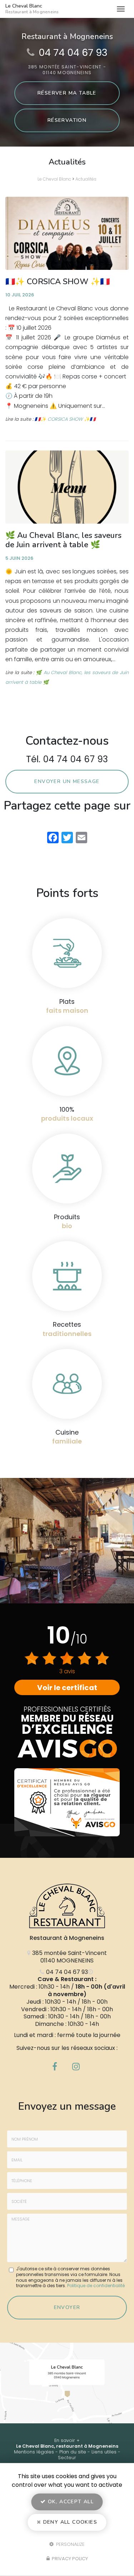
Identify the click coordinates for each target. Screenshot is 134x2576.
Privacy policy (69, 2559)
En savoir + (67, 2440)
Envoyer (67, 2307)
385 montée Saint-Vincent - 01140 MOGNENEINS (67, 70)
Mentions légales (34, 2452)
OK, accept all (70, 2502)
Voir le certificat (67, 1688)
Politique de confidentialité (96, 2286)
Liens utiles (104, 2452)
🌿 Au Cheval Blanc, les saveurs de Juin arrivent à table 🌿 (63, 540)
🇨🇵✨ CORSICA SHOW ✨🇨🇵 (58, 282)
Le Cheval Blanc (32, 9)
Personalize (70, 2544)
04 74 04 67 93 (73, 53)
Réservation (67, 120)
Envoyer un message (67, 781)
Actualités (86, 179)
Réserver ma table (67, 93)
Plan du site (73, 2452)
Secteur (67, 2458)
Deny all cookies (69, 2522)
